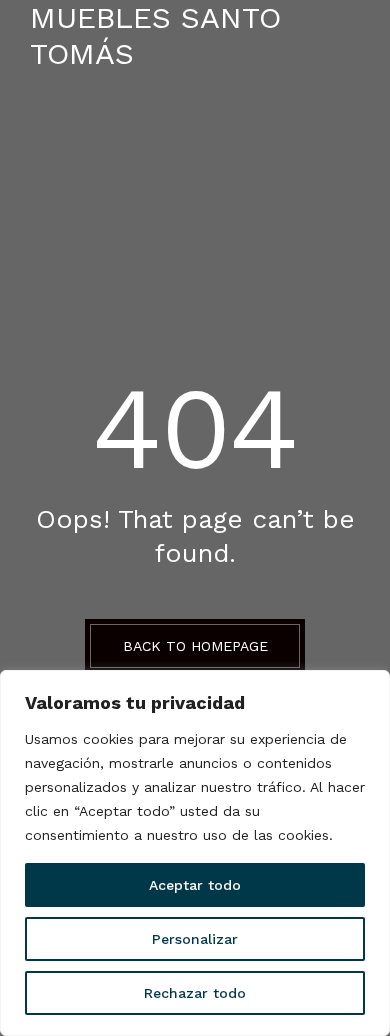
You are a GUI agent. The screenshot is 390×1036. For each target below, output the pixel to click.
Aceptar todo (195, 885)
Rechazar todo (195, 993)
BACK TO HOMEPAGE (195, 646)
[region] (195, 853)
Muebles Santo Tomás (155, 35)
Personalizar (195, 939)
